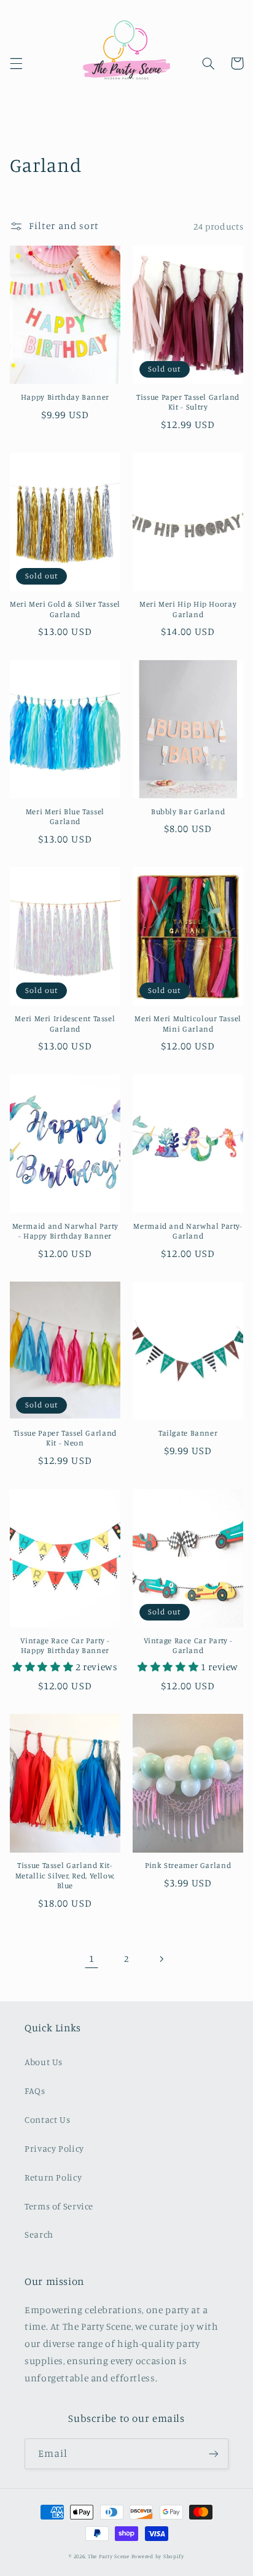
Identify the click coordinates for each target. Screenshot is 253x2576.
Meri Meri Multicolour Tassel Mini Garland (188, 1023)
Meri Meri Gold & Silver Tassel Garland (65, 609)
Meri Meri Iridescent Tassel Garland (65, 1023)
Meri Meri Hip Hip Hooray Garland (188, 609)
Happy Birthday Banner (65, 397)
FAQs (35, 2091)
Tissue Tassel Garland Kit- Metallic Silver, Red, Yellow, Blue (65, 1875)
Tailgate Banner (188, 1433)
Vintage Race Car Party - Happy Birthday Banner (65, 1645)
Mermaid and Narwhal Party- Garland (188, 1231)
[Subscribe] (214, 2453)
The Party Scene (110, 2556)
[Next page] (162, 1959)
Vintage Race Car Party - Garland (188, 1645)
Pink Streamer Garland (188, 1865)
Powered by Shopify (158, 2556)
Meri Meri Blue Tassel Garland (65, 816)
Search (39, 2234)
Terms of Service (59, 2206)
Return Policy (53, 2177)
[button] (16, 63)
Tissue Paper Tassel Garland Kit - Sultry (188, 402)
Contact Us (47, 2119)
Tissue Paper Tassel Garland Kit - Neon (65, 1438)
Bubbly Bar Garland (188, 811)
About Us (44, 2062)
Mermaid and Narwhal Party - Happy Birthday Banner (65, 1231)
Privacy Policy (54, 2148)
